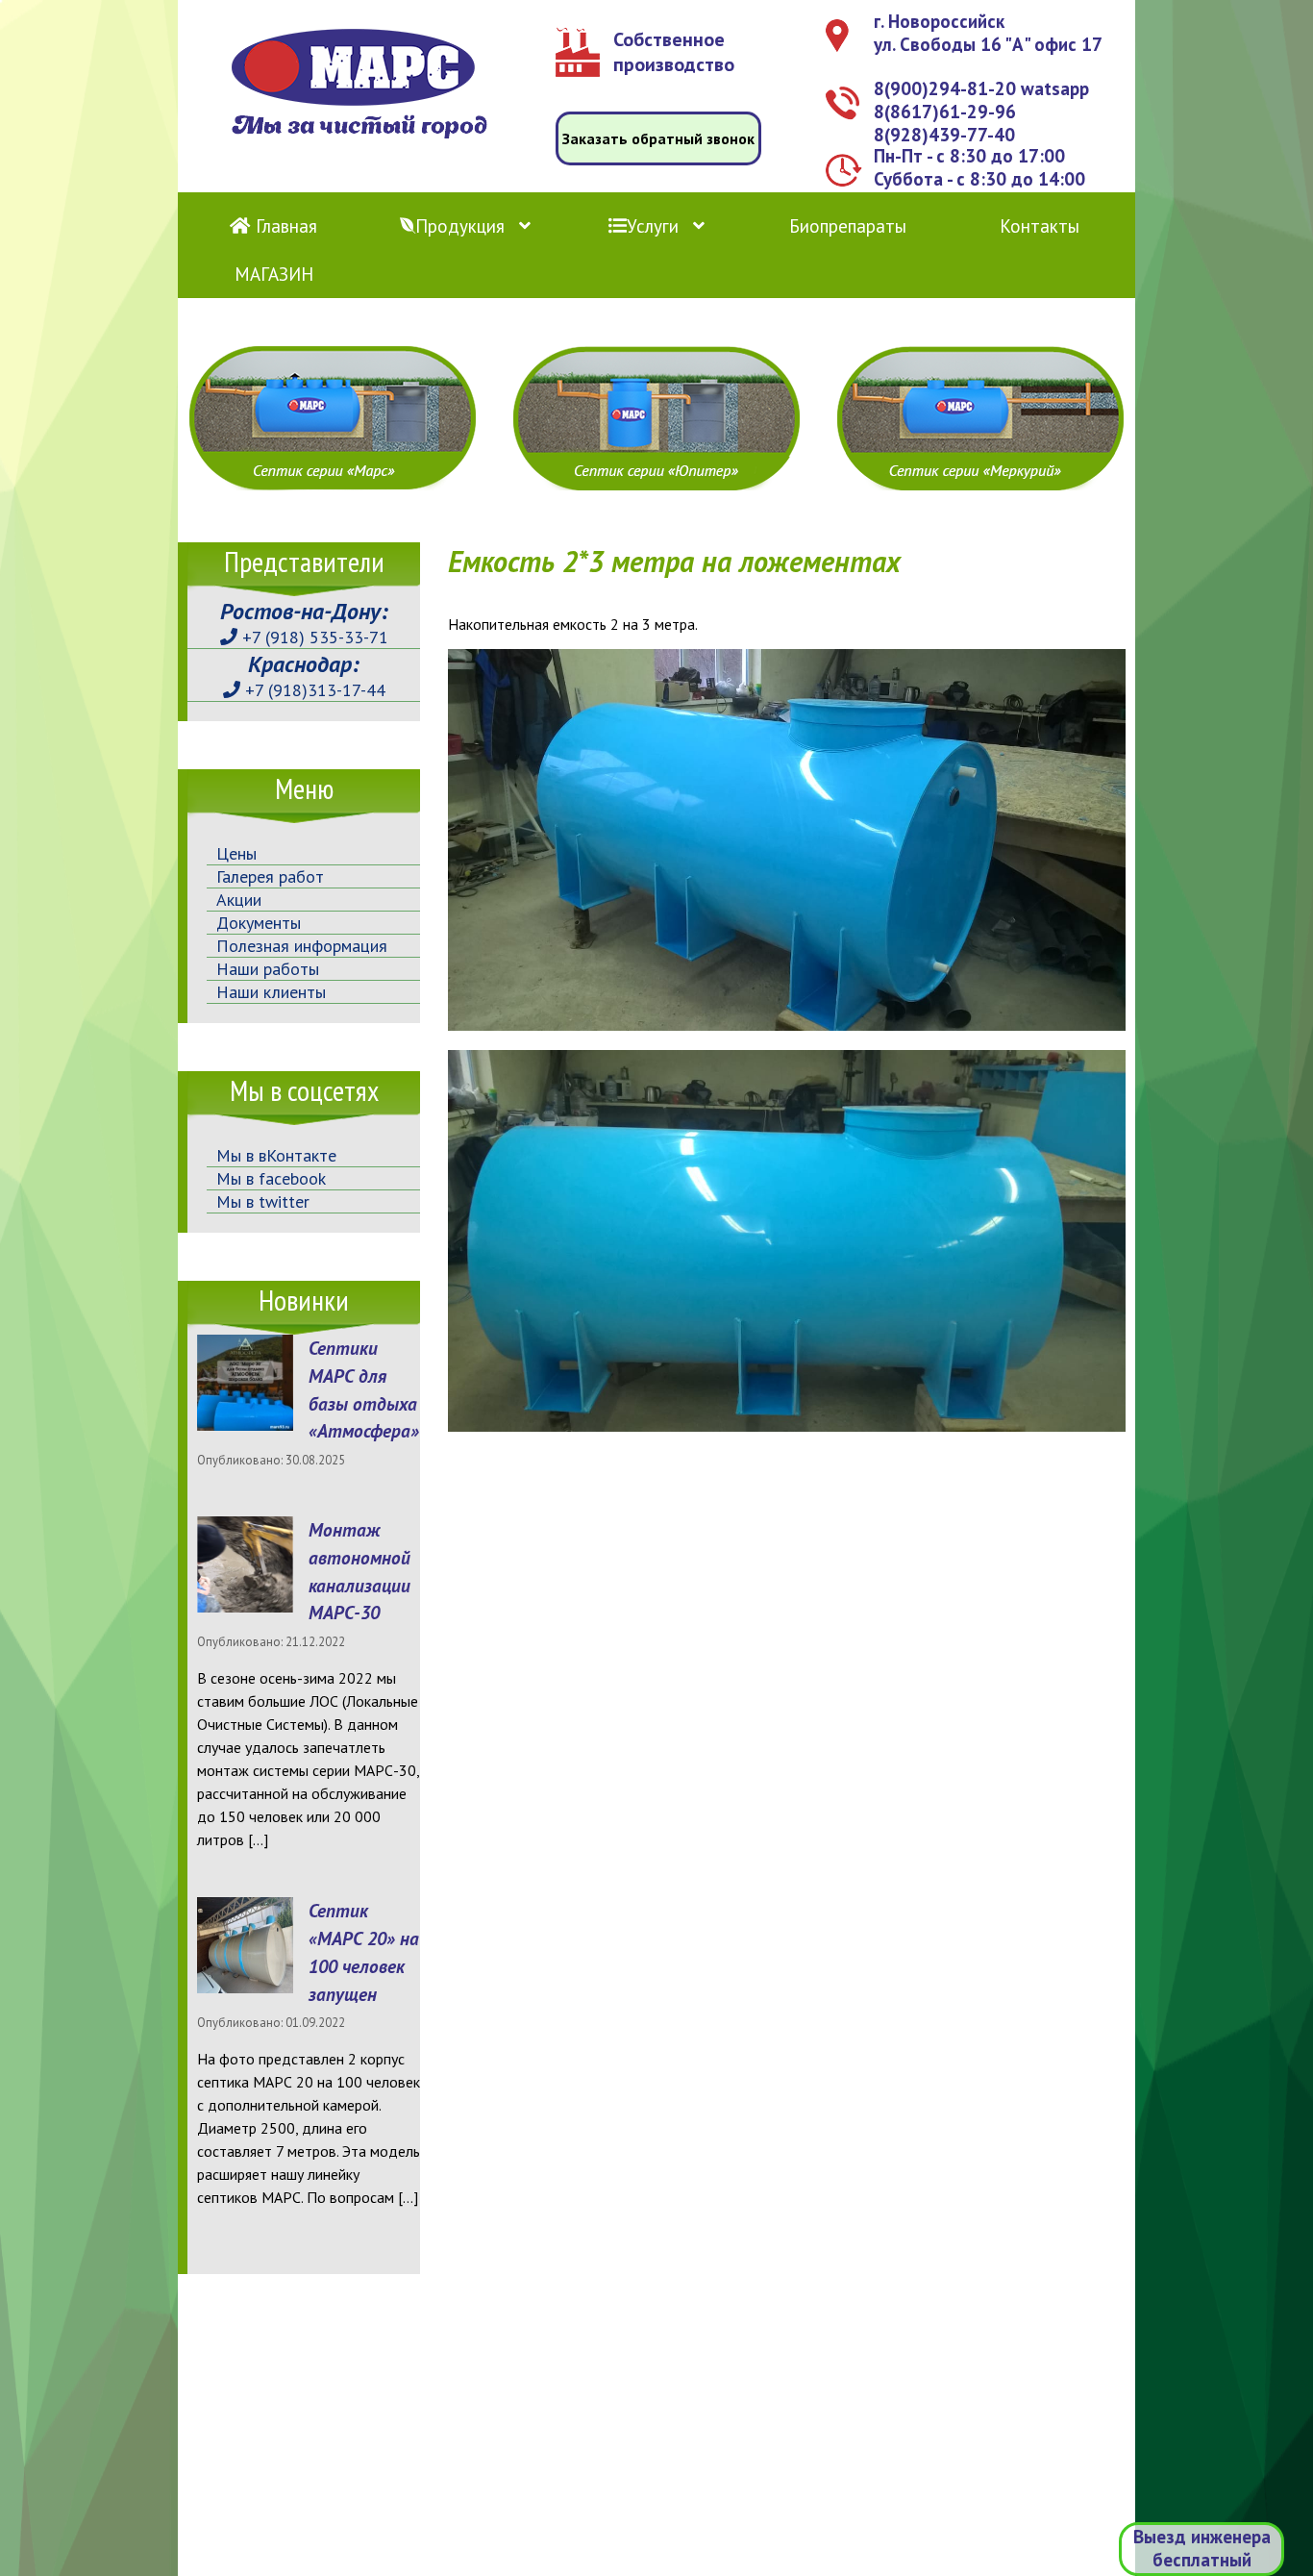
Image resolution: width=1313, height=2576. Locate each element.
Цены (236, 853)
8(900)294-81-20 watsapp (981, 88)
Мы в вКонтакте (276, 1155)
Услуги (653, 226)
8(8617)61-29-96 (945, 112)
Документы (259, 923)
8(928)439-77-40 (944, 135)
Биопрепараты (848, 226)
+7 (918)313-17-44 (313, 690)
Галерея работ (270, 876)
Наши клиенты (271, 992)
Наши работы (268, 969)
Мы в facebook (271, 1178)
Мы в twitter (263, 1201)
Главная (284, 226)
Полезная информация (302, 946)
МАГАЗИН (274, 274)
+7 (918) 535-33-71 (313, 637)
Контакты (1040, 226)
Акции (239, 900)
